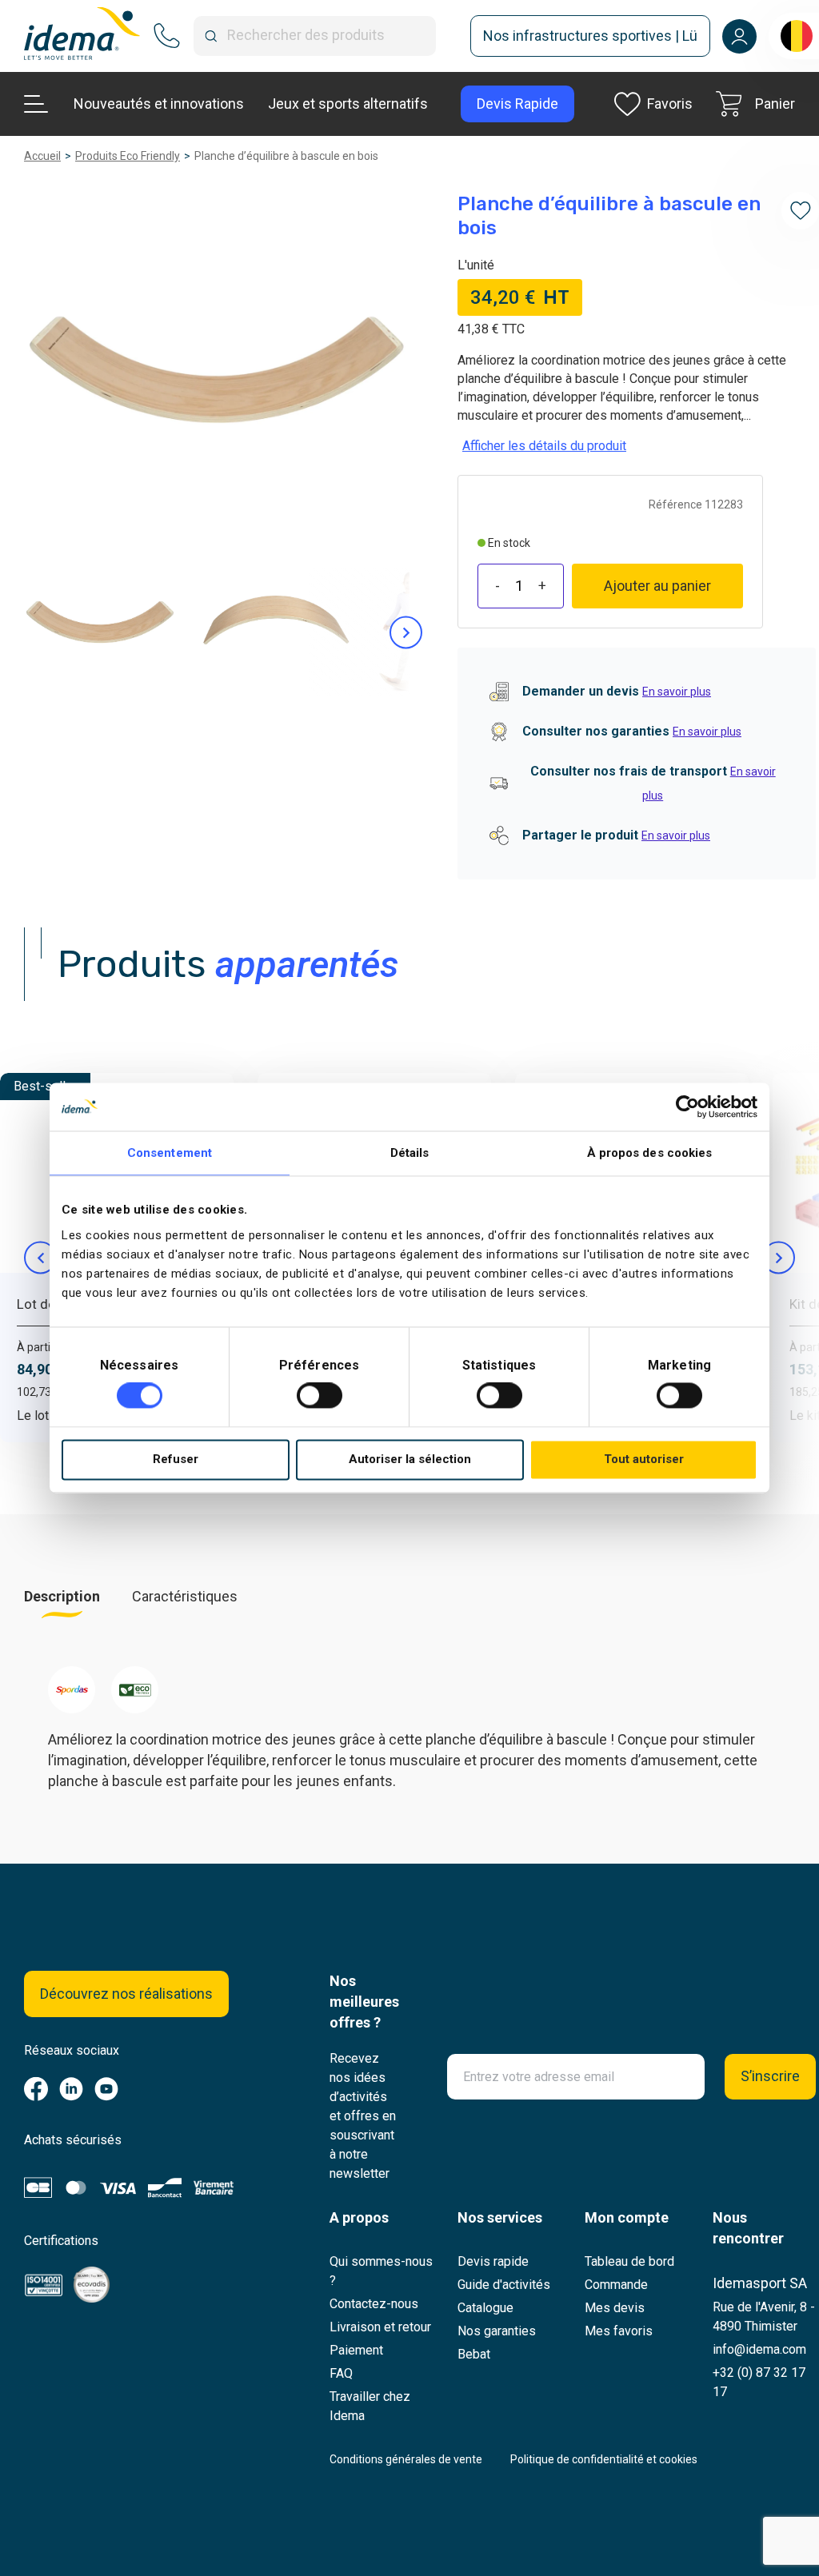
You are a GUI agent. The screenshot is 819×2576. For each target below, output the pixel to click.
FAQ (341, 2373)
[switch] (320, 1396)
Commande (616, 2285)
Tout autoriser (644, 1459)
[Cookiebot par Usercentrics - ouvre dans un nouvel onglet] (687, 1107)
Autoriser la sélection (410, 1459)
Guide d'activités (504, 2285)
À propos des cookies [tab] (650, 1153)
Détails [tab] (410, 1153)
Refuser (176, 1459)
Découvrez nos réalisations (126, 1994)
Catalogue (485, 2308)
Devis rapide (493, 2261)
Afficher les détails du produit (544, 446)
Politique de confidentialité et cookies (604, 2459)
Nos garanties (497, 2331)
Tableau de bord (629, 2261)
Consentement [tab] (170, 1153)
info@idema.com (759, 2349)
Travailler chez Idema (370, 2406)
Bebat (474, 2354)
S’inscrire (770, 2076)
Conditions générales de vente (406, 2459)
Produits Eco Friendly (128, 156)
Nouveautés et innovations (159, 104)
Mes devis (615, 2308)
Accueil (42, 156)
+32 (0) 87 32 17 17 (759, 2382)
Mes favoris (619, 2331)
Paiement (356, 2350)
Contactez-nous (374, 2304)
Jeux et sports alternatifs (348, 104)
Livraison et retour (380, 2327)
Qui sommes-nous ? (381, 2271)
